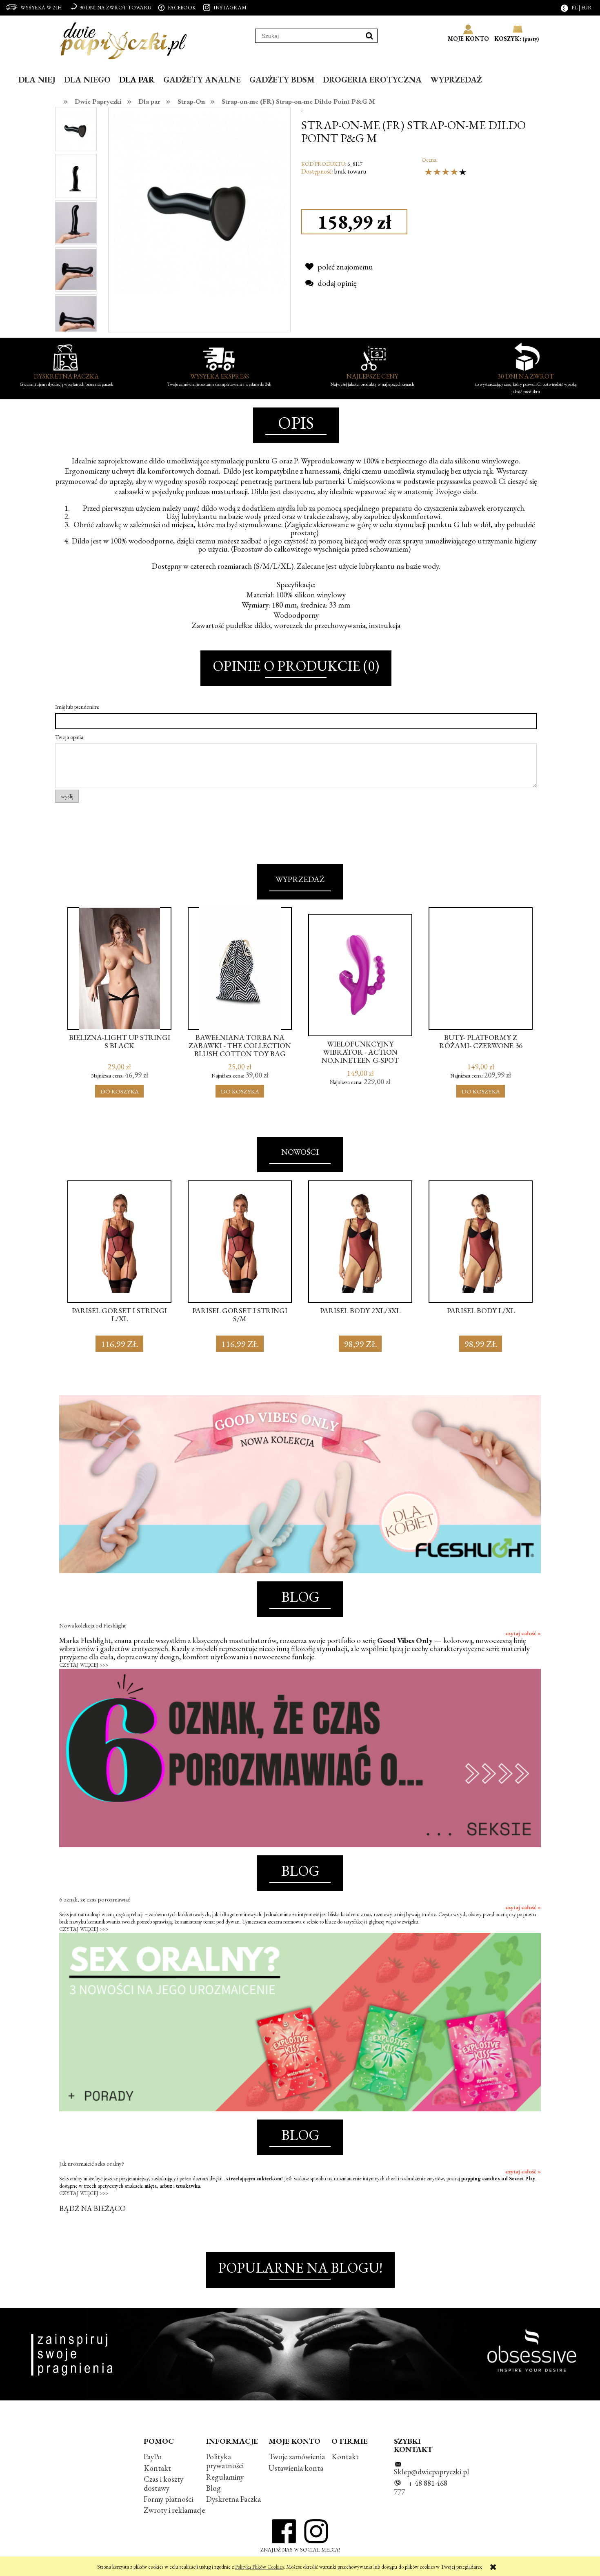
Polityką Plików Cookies (259, 2567)
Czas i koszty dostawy (163, 2484)
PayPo (153, 2457)
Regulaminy (225, 2477)
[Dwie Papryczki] (123, 39)
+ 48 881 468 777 (421, 2488)
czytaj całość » (523, 1633)
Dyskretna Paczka (233, 2499)
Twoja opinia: (70, 737)
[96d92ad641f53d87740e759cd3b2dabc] (76, 175)
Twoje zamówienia (297, 2457)
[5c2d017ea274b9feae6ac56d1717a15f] (76, 129)
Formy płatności (168, 2499)
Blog (213, 2488)
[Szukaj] (369, 36)
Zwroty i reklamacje (174, 2510)
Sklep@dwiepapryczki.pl (431, 2472)
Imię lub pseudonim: (77, 707)
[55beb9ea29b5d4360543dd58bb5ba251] (76, 269)
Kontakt (157, 2468)
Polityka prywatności (225, 2461)
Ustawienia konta (296, 2468)
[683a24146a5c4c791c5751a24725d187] (76, 222)
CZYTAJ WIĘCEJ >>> (84, 1665)
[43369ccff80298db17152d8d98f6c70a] (76, 315)
